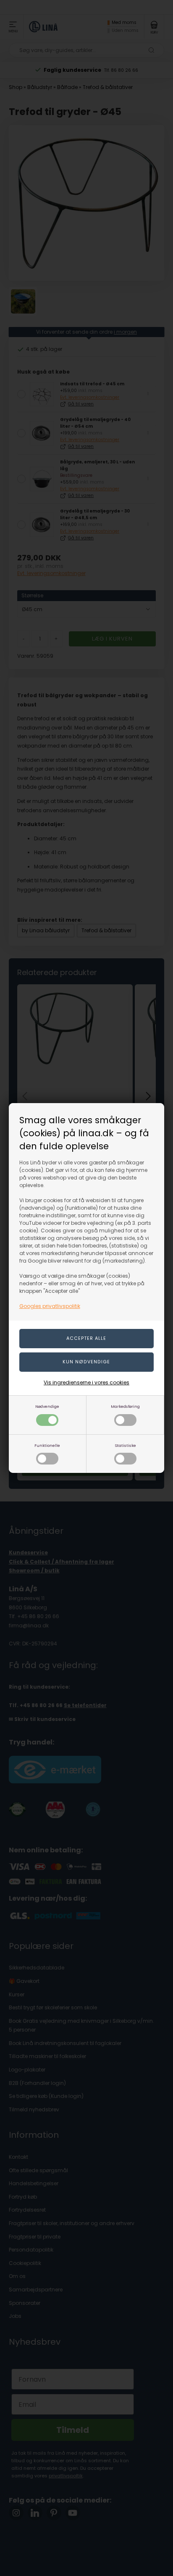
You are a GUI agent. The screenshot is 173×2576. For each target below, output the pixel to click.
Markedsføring (125, 1406)
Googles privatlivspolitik (50, 1306)
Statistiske (125, 1445)
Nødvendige (47, 1406)
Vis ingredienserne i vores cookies (86, 1382)
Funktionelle (47, 1445)
